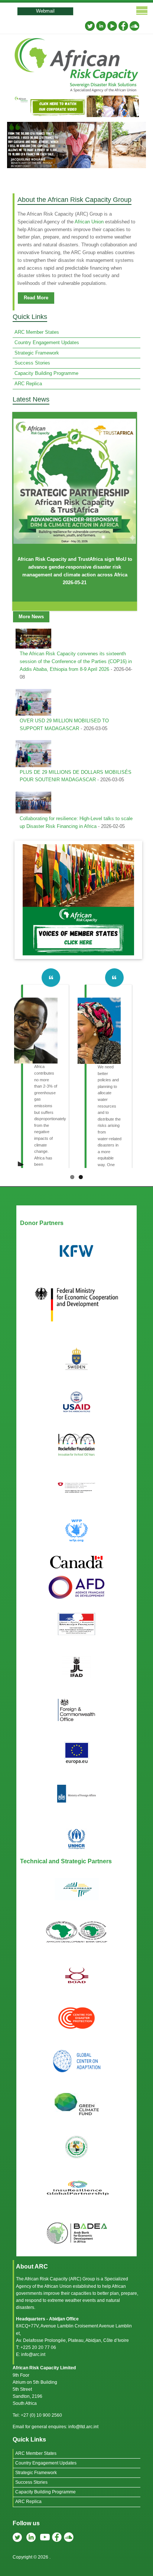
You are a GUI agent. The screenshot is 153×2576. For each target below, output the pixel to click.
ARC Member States (37, 332)
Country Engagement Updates (47, 342)
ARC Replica (28, 384)
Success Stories (32, 363)
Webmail (45, 11)
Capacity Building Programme (46, 373)
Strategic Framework (37, 353)
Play (22, 1162)
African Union (89, 222)
